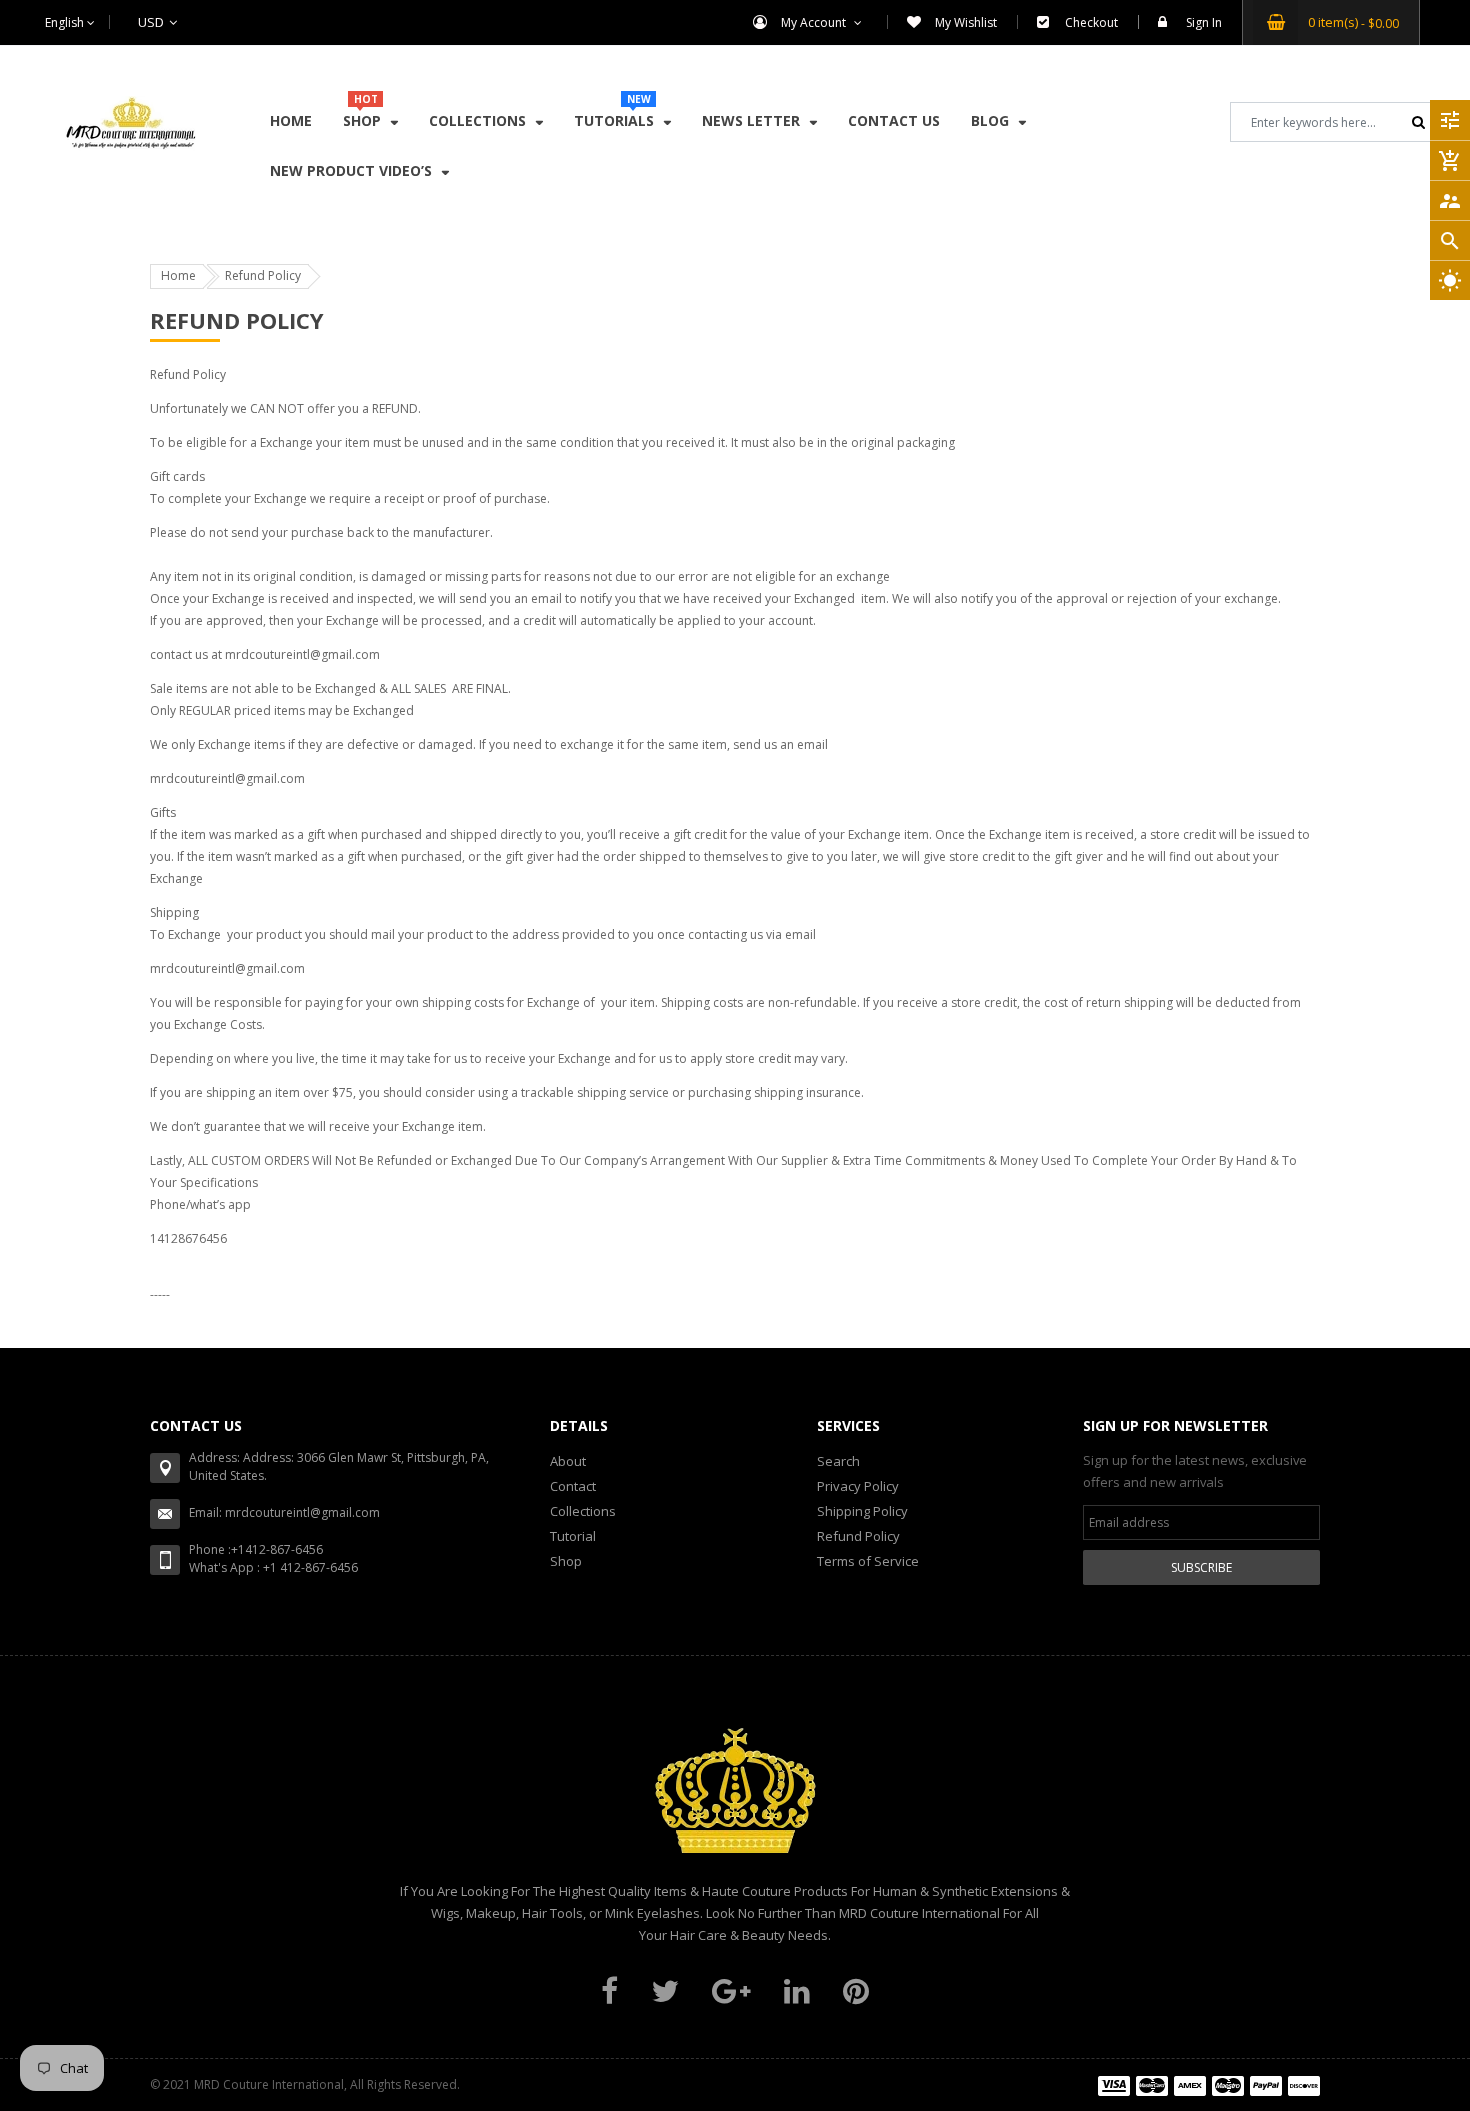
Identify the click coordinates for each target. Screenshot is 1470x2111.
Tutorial (573, 1536)
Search (838, 1461)
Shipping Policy (862, 1511)
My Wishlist (966, 22)
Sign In (1204, 22)
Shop (566, 1561)
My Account (815, 22)
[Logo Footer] (735, 1802)
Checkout (1091, 22)
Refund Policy (858, 1536)
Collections (583, 1511)
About (568, 1461)
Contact (573, 1486)
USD (126, 22)
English (66, 22)
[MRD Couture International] (1209, 2084)
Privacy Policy (858, 1486)
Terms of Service (868, 1561)
